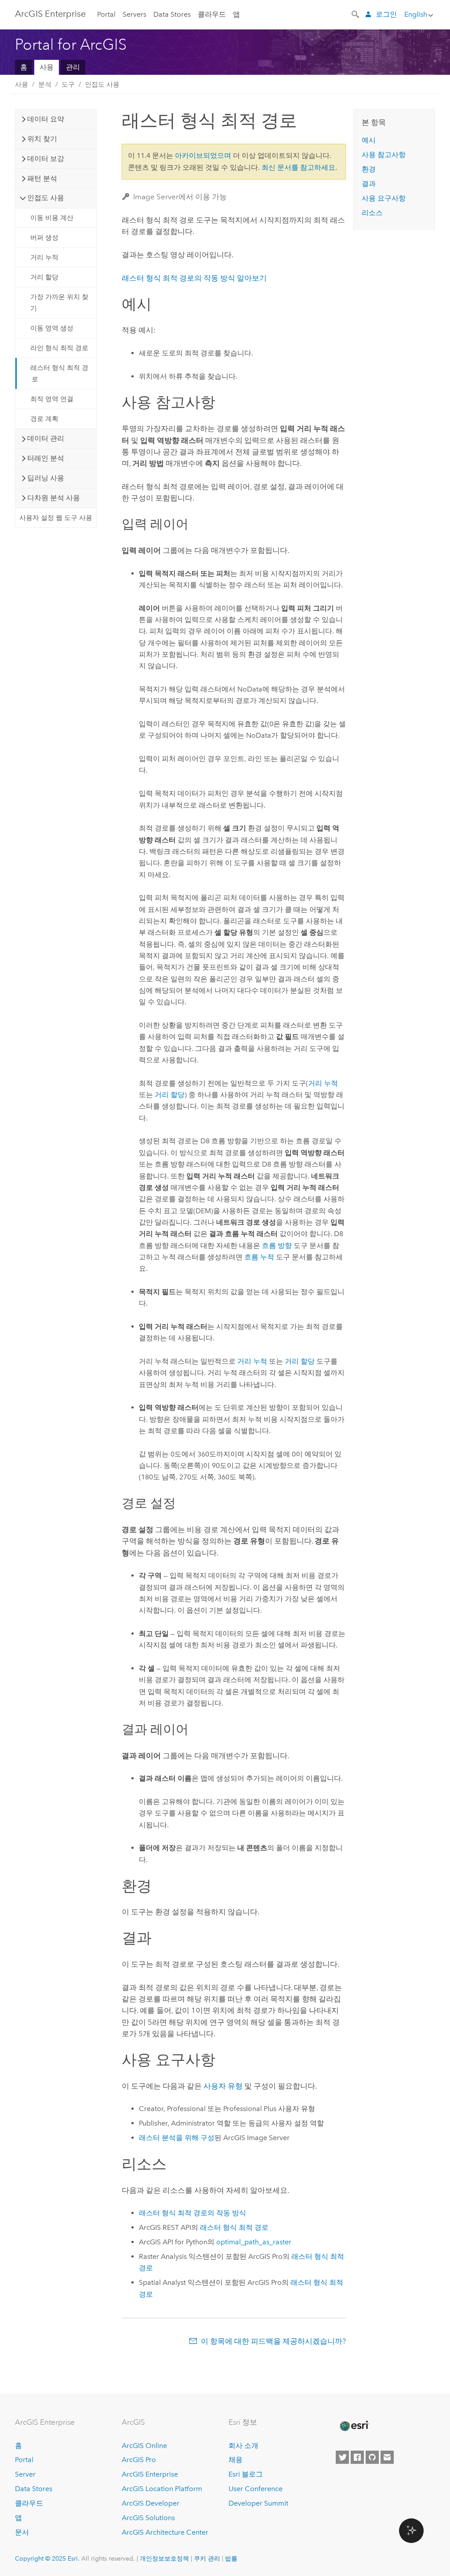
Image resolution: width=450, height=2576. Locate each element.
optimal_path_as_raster (254, 2242)
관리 (73, 67)
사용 (47, 67)
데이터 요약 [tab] (46, 119)
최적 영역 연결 (52, 399)
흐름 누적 (259, 1257)
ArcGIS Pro (139, 2460)
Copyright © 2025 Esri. (47, 2558)
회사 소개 (243, 2446)
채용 (236, 2460)
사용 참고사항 (384, 155)
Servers (134, 14)
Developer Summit (258, 2503)
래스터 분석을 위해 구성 (177, 2138)
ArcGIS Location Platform (162, 2489)
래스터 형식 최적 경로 (59, 373)
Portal (106, 14)
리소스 (372, 213)
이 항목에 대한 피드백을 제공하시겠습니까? (273, 2341)
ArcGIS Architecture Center (165, 2532)
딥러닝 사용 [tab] (46, 478)
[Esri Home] (354, 2426)
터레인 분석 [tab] (46, 458)
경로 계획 (44, 419)
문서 (22, 2532)
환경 (369, 169)
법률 (231, 2558)
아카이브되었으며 (203, 156)
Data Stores (172, 14)
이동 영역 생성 (52, 328)
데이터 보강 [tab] (46, 159)
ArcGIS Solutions (148, 2518)
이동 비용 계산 (52, 218)
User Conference (256, 2489)
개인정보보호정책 (164, 2558)
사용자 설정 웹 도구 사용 (56, 518)
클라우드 (212, 14)
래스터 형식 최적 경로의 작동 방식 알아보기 (194, 278)
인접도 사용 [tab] (46, 198)
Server (25, 2474)
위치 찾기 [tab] (42, 139)
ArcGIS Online (144, 2446)
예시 (369, 140)
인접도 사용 (102, 84)
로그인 (386, 14)
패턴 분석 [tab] (42, 178)
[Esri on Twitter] (342, 2457)
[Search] (356, 14)
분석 (45, 84)
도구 (68, 84)
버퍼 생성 (44, 238)
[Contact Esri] (387, 2457)
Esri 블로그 (246, 2474)
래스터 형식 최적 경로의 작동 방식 (192, 2213)
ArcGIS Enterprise (50, 14)
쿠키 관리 (207, 2558)
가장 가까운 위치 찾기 (59, 303)
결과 (369, 184)
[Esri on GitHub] (372, 2457)
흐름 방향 (277, 1246)
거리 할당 (44, 277)
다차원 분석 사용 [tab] (54, 498)
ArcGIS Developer (151, 2503)
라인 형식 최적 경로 (59, 348)
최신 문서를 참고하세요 (298, 167)
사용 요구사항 (384, 198)
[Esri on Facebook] (357, 2457)
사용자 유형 (223, 2086)
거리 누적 (44, 257)
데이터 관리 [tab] (46, 438)
